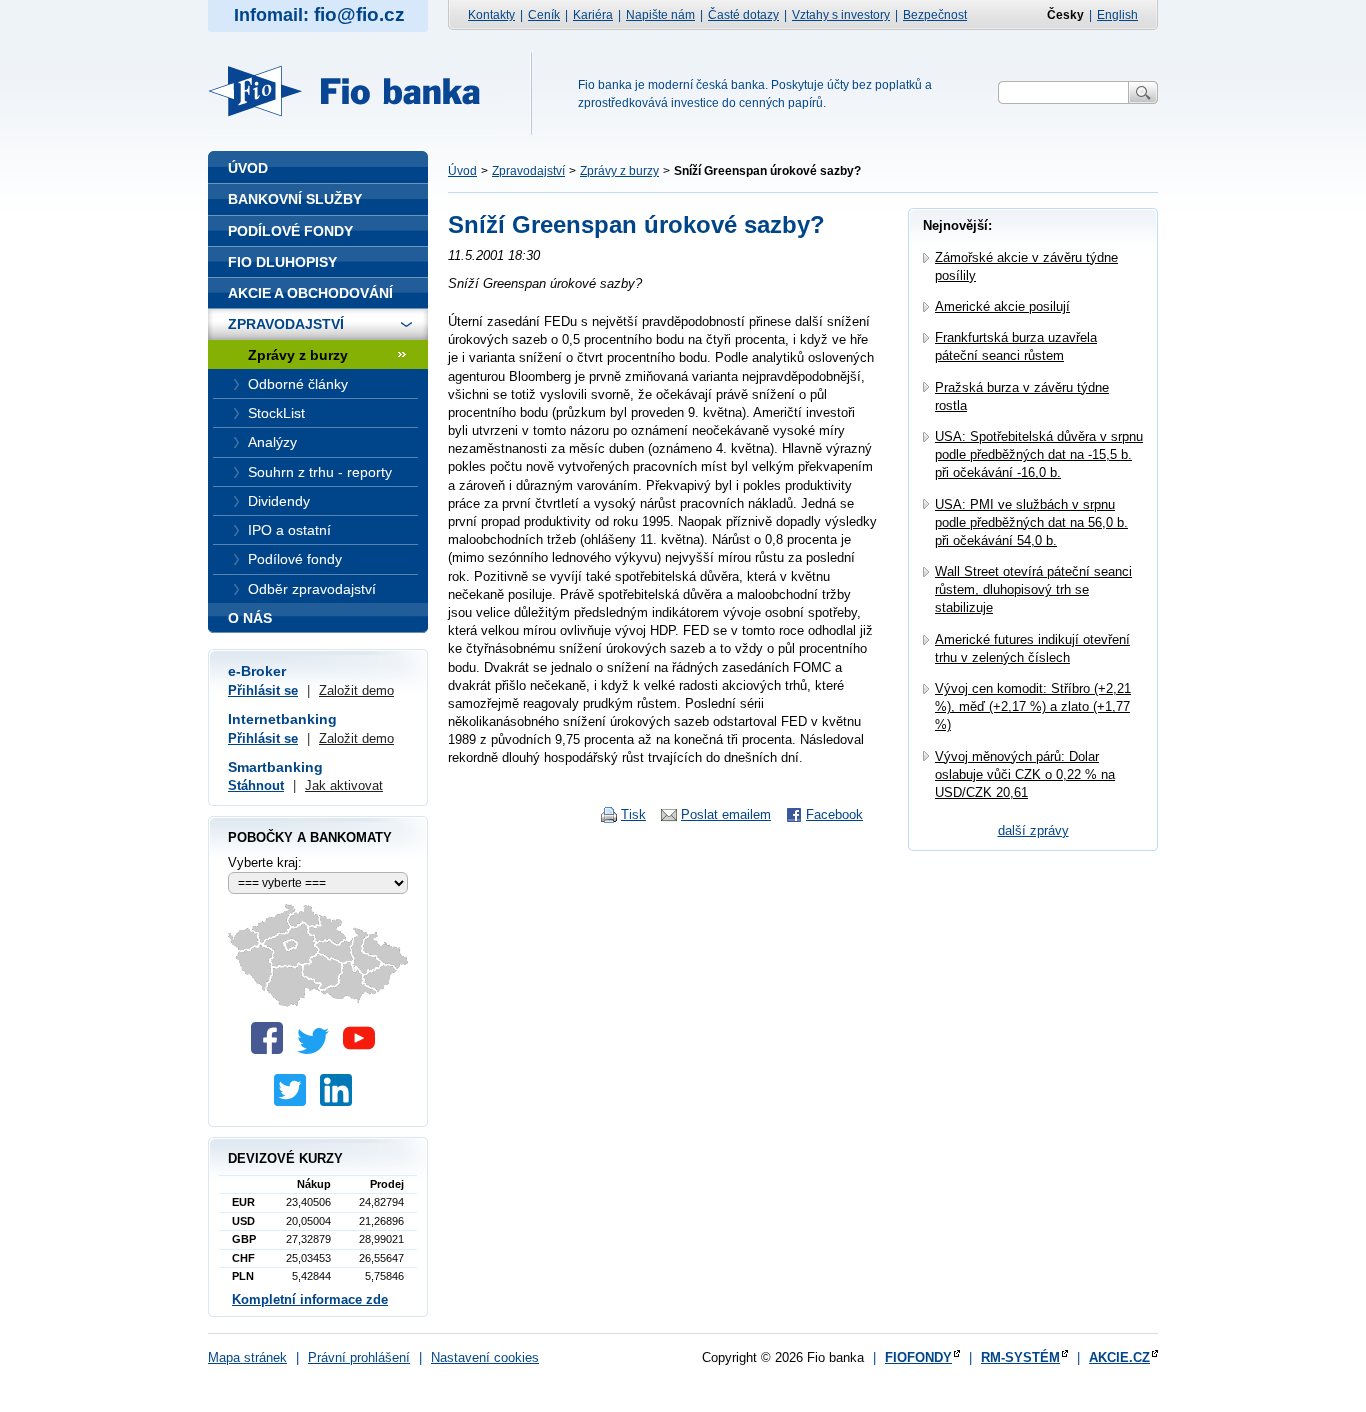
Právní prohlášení (359, 1357)
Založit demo (356, 690)
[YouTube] (364, 1049)
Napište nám (660, 15)
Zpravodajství (528, 171)
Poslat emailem (726, 814)
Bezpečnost (935, 15)
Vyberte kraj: (265, 862)
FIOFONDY (918, 1357)
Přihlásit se (263, 690)
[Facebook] (272, 1049)
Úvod (462, 171)
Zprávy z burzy (619, 171)
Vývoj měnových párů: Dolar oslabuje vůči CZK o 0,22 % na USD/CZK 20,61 (1025, 774)
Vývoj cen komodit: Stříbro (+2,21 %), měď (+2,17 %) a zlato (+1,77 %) (1033, 706)
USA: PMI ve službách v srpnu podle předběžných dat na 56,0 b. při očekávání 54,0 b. (1031, 522)
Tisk (633, 814)
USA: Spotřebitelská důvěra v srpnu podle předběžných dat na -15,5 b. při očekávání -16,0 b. (1039, 454)
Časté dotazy (743, 15)
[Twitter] (318, 1049)
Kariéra (593, 15)
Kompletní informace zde (310, 1299)
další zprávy (1033, 830)
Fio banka (356, 91)
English (1117, 15)
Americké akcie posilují (1002, 306)
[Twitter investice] (295, 1101)
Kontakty (491, 15)
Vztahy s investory (841, 15)
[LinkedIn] (341, 1101)
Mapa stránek (247, 1357)
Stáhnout (256, 785)
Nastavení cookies (485, 1357)
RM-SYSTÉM (1020, 1357)
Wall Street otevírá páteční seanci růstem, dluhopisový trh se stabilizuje (1033, 589)
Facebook (834, 814)
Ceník (544, 15)
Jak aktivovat (344, 785)
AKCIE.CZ (1119, 1357)
